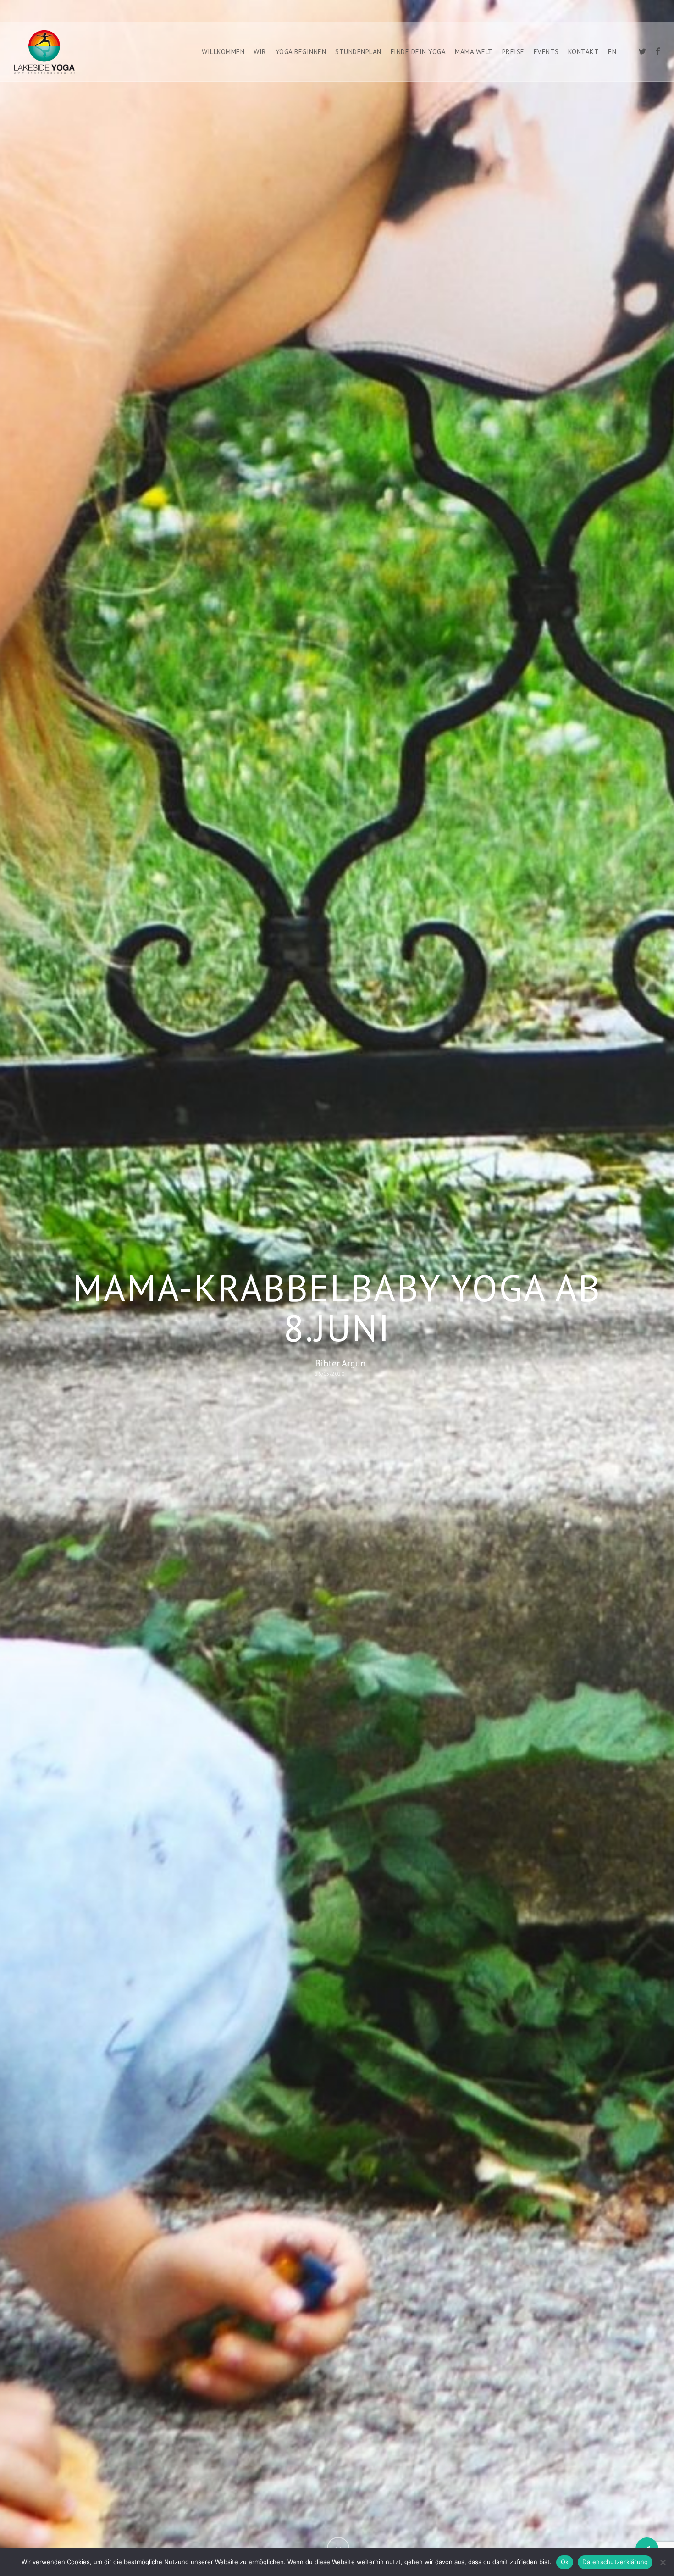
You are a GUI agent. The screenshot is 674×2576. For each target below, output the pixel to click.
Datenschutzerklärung (615, 2562)
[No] (663, 2562)
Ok (565, 2562)
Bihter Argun (340, 1363)
